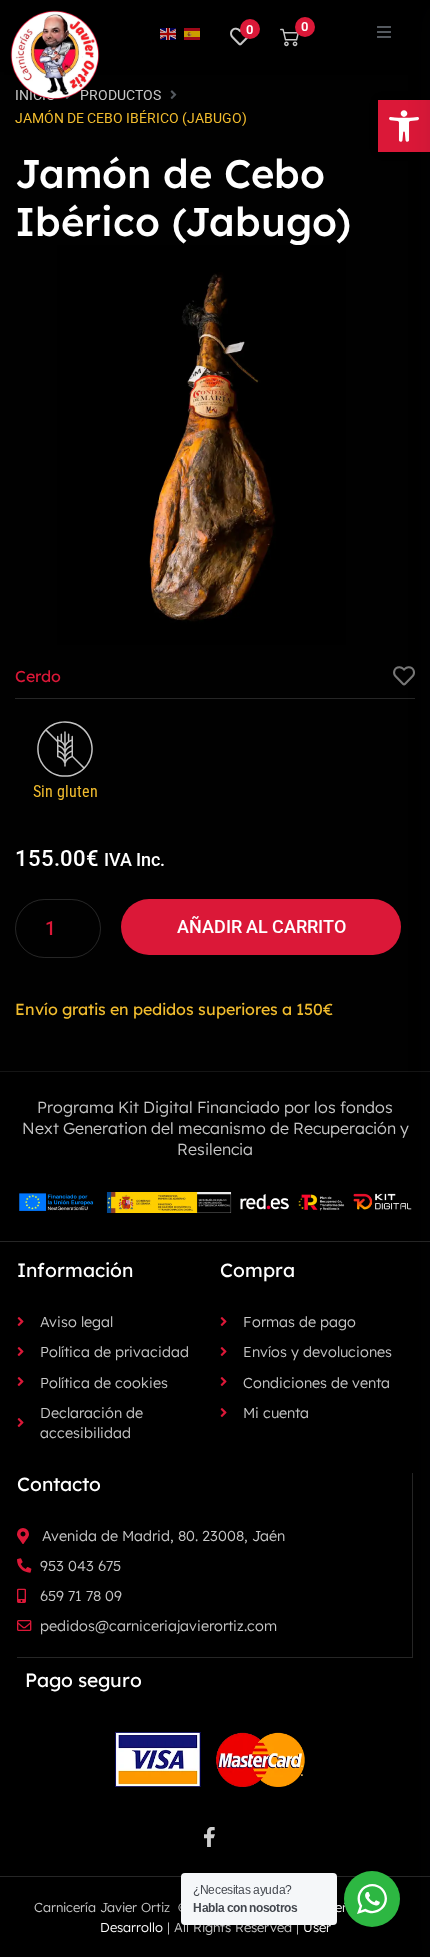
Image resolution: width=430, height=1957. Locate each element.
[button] (384, 32)
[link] (404, 126)
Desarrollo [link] (131, 1927)
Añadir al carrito (261, 927)
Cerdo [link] (38, 676)
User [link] (317, 1927)
